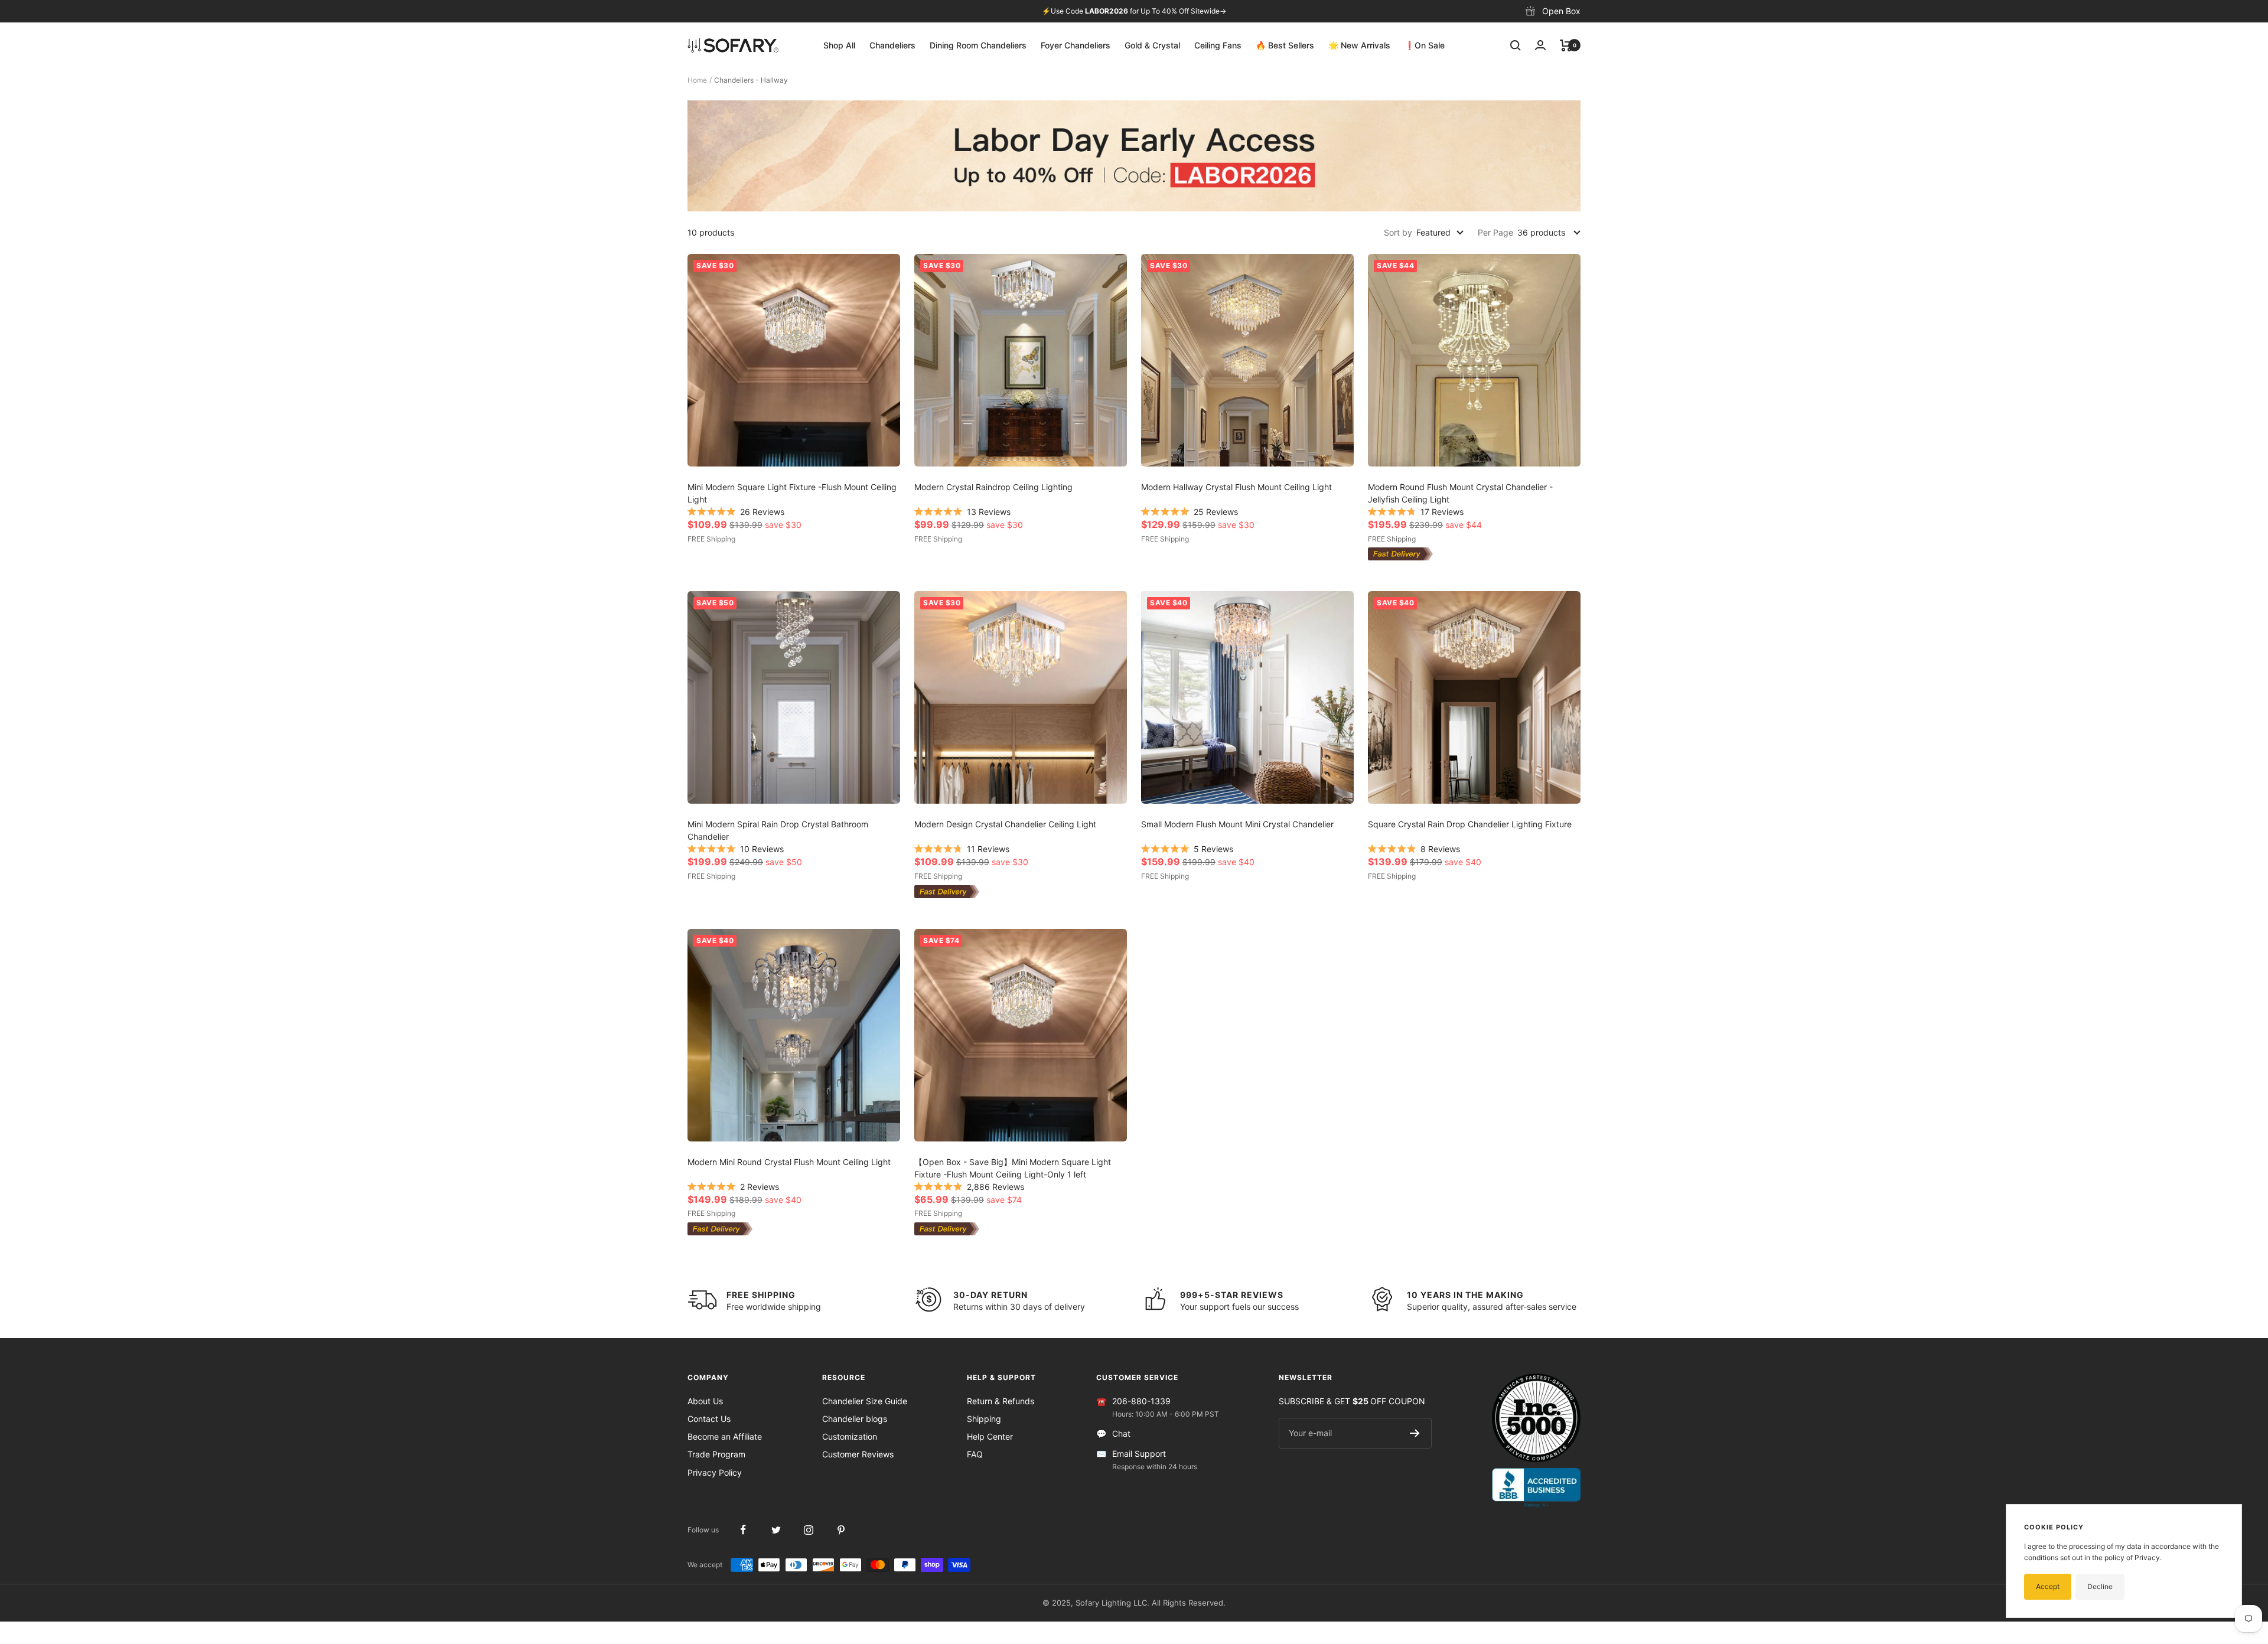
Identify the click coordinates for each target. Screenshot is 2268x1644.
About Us (705, 1401)
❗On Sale (1425, 45)
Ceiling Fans (1218, 45)
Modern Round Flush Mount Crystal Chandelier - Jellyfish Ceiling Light (1460, 493)
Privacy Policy (715, 1472)
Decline (2100, 1586)
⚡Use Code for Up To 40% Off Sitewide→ (1134, 11)
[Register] (1415, 1433)
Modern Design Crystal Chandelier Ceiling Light (1005, 824)
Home (697, 80)
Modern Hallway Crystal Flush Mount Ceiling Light (1236, 487)
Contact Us (709, 1419)
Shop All (839, 45)
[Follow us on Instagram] (808, 1530)
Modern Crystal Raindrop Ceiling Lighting (993, 487)
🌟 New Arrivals (1359, 45)
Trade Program (716, 1454)
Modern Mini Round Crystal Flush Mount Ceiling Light (789, 1162)
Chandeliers (892, 45)
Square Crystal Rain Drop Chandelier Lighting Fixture (1470, 824)
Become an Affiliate (725, 1436)
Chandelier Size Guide (865, 1401)
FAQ (975, 1454)
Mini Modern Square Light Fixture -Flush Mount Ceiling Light (792, 493)
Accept (2048, 1586)
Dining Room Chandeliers (978, 45)
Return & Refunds (1001, 1401)
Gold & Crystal (1152, 45)
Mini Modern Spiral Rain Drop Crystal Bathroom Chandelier (778, 830)
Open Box (1561, 11)
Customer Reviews (858, 1454)
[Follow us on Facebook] (743, 1530)
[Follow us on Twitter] (776, 1530)
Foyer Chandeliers (1076, 45)
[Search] (1516, 45)
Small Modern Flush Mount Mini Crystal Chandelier (1237, 824)
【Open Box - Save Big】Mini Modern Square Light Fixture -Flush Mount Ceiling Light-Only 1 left (1013, 1168)
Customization (850, 1436)
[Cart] (1566, 45)
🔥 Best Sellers (1285, 45)
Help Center (990, 1436)
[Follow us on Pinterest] (841, 1530)
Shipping (984, 1419)
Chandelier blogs (855, 1419)
